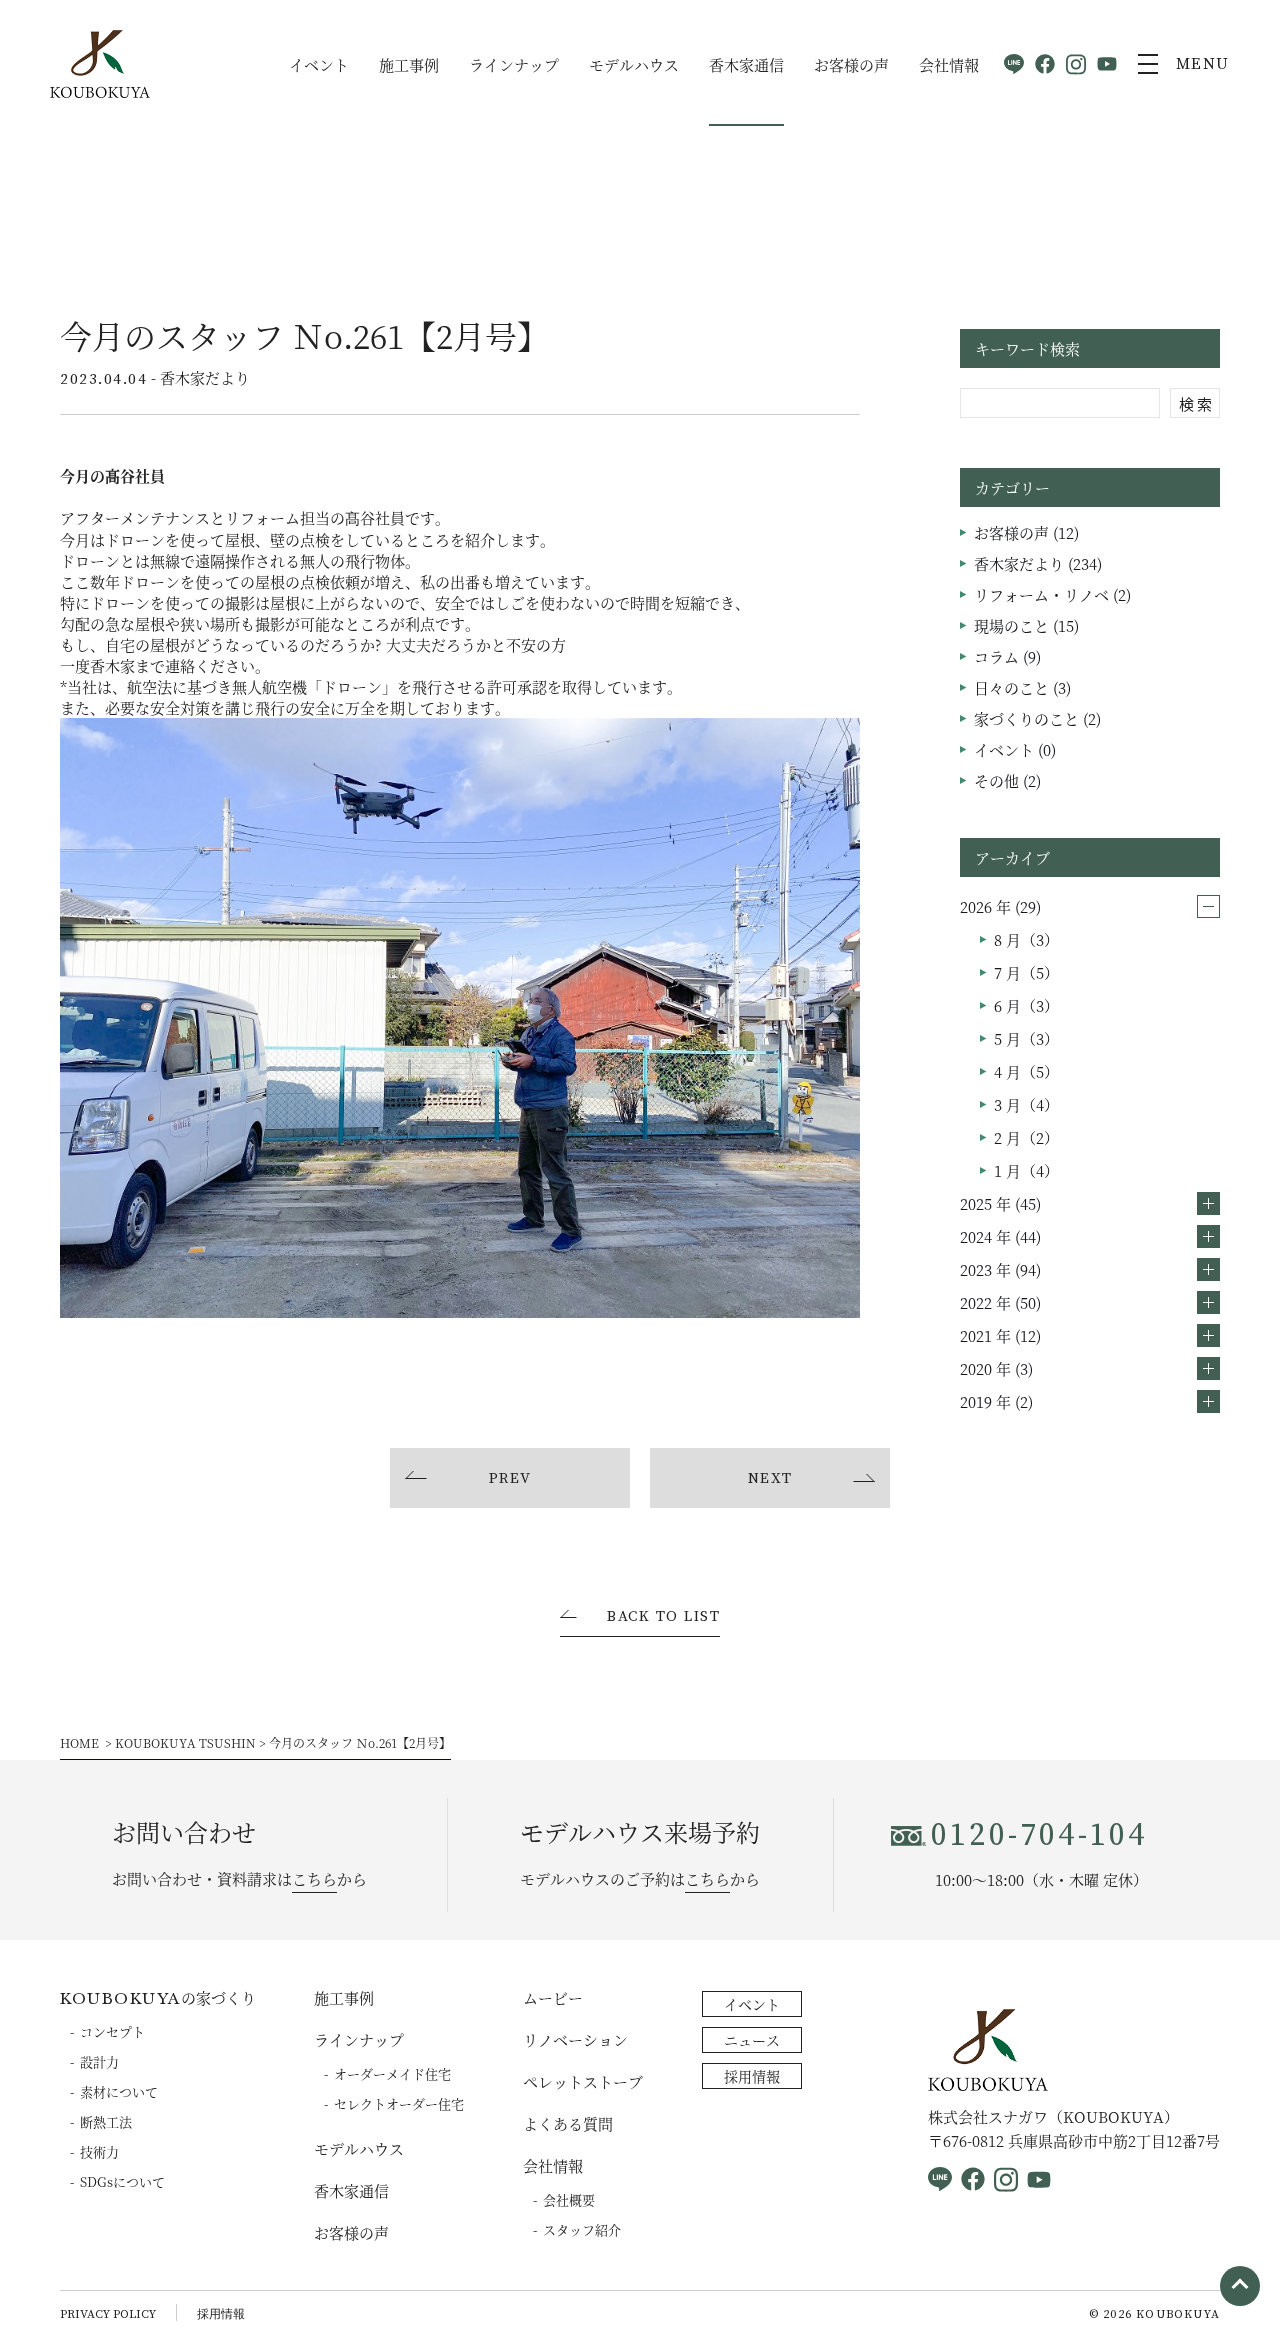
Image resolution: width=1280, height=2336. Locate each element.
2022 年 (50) (1000, 1302)
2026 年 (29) (1000, 906)
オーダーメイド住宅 (392, 2073)
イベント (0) (1015, 749)
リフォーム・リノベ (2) (1052, 594)
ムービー (553, 1997)
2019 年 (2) (996, 1401)
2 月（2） (1026, 1137)
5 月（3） (1026, 1038)
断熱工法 (106, 2121)
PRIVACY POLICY (108, 2314)
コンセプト (112, 2031)
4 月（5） (1026, 1071)
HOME (79, 1742)
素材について (119, 2091)
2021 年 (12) (1000, 1335)
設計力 (99, 2061)
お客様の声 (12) (1026, 532)
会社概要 (569, 2199)
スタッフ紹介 (582, 2229)
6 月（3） (1026, 1005)
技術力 (99, 2151)
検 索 (1195, 403)
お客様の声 (851, 64)
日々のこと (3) (1022, 687)
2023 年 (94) (1000, 1269)
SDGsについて (122, 2181)
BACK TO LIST (663, 1617)
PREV (510, 1478)
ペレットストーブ (583, 2081)
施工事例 (409, 64)
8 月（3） (1026, 939)
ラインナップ (514, 64)
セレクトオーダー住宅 (399, 2103)
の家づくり (158, 1997)
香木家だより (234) (1038, 563)
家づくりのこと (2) (1037, 718)
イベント (319, 64)
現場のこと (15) (1026, 625)
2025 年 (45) (1000, 1203)
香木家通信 (746, 64)
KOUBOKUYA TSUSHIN (185, 1742)
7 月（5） (1026, 972)
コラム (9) (1007, 656)
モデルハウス (634, 64)
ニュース (752, 2040)
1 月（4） (1026, 1170)
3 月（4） (1026, 1104)
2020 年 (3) (996, 1368)
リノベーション (575, 2039)
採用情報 (752, 2076)
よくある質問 (568, 2123)
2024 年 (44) (1000, 1236)
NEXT (770, 1478)
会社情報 (949, 64)
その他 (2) (1007, 780)
